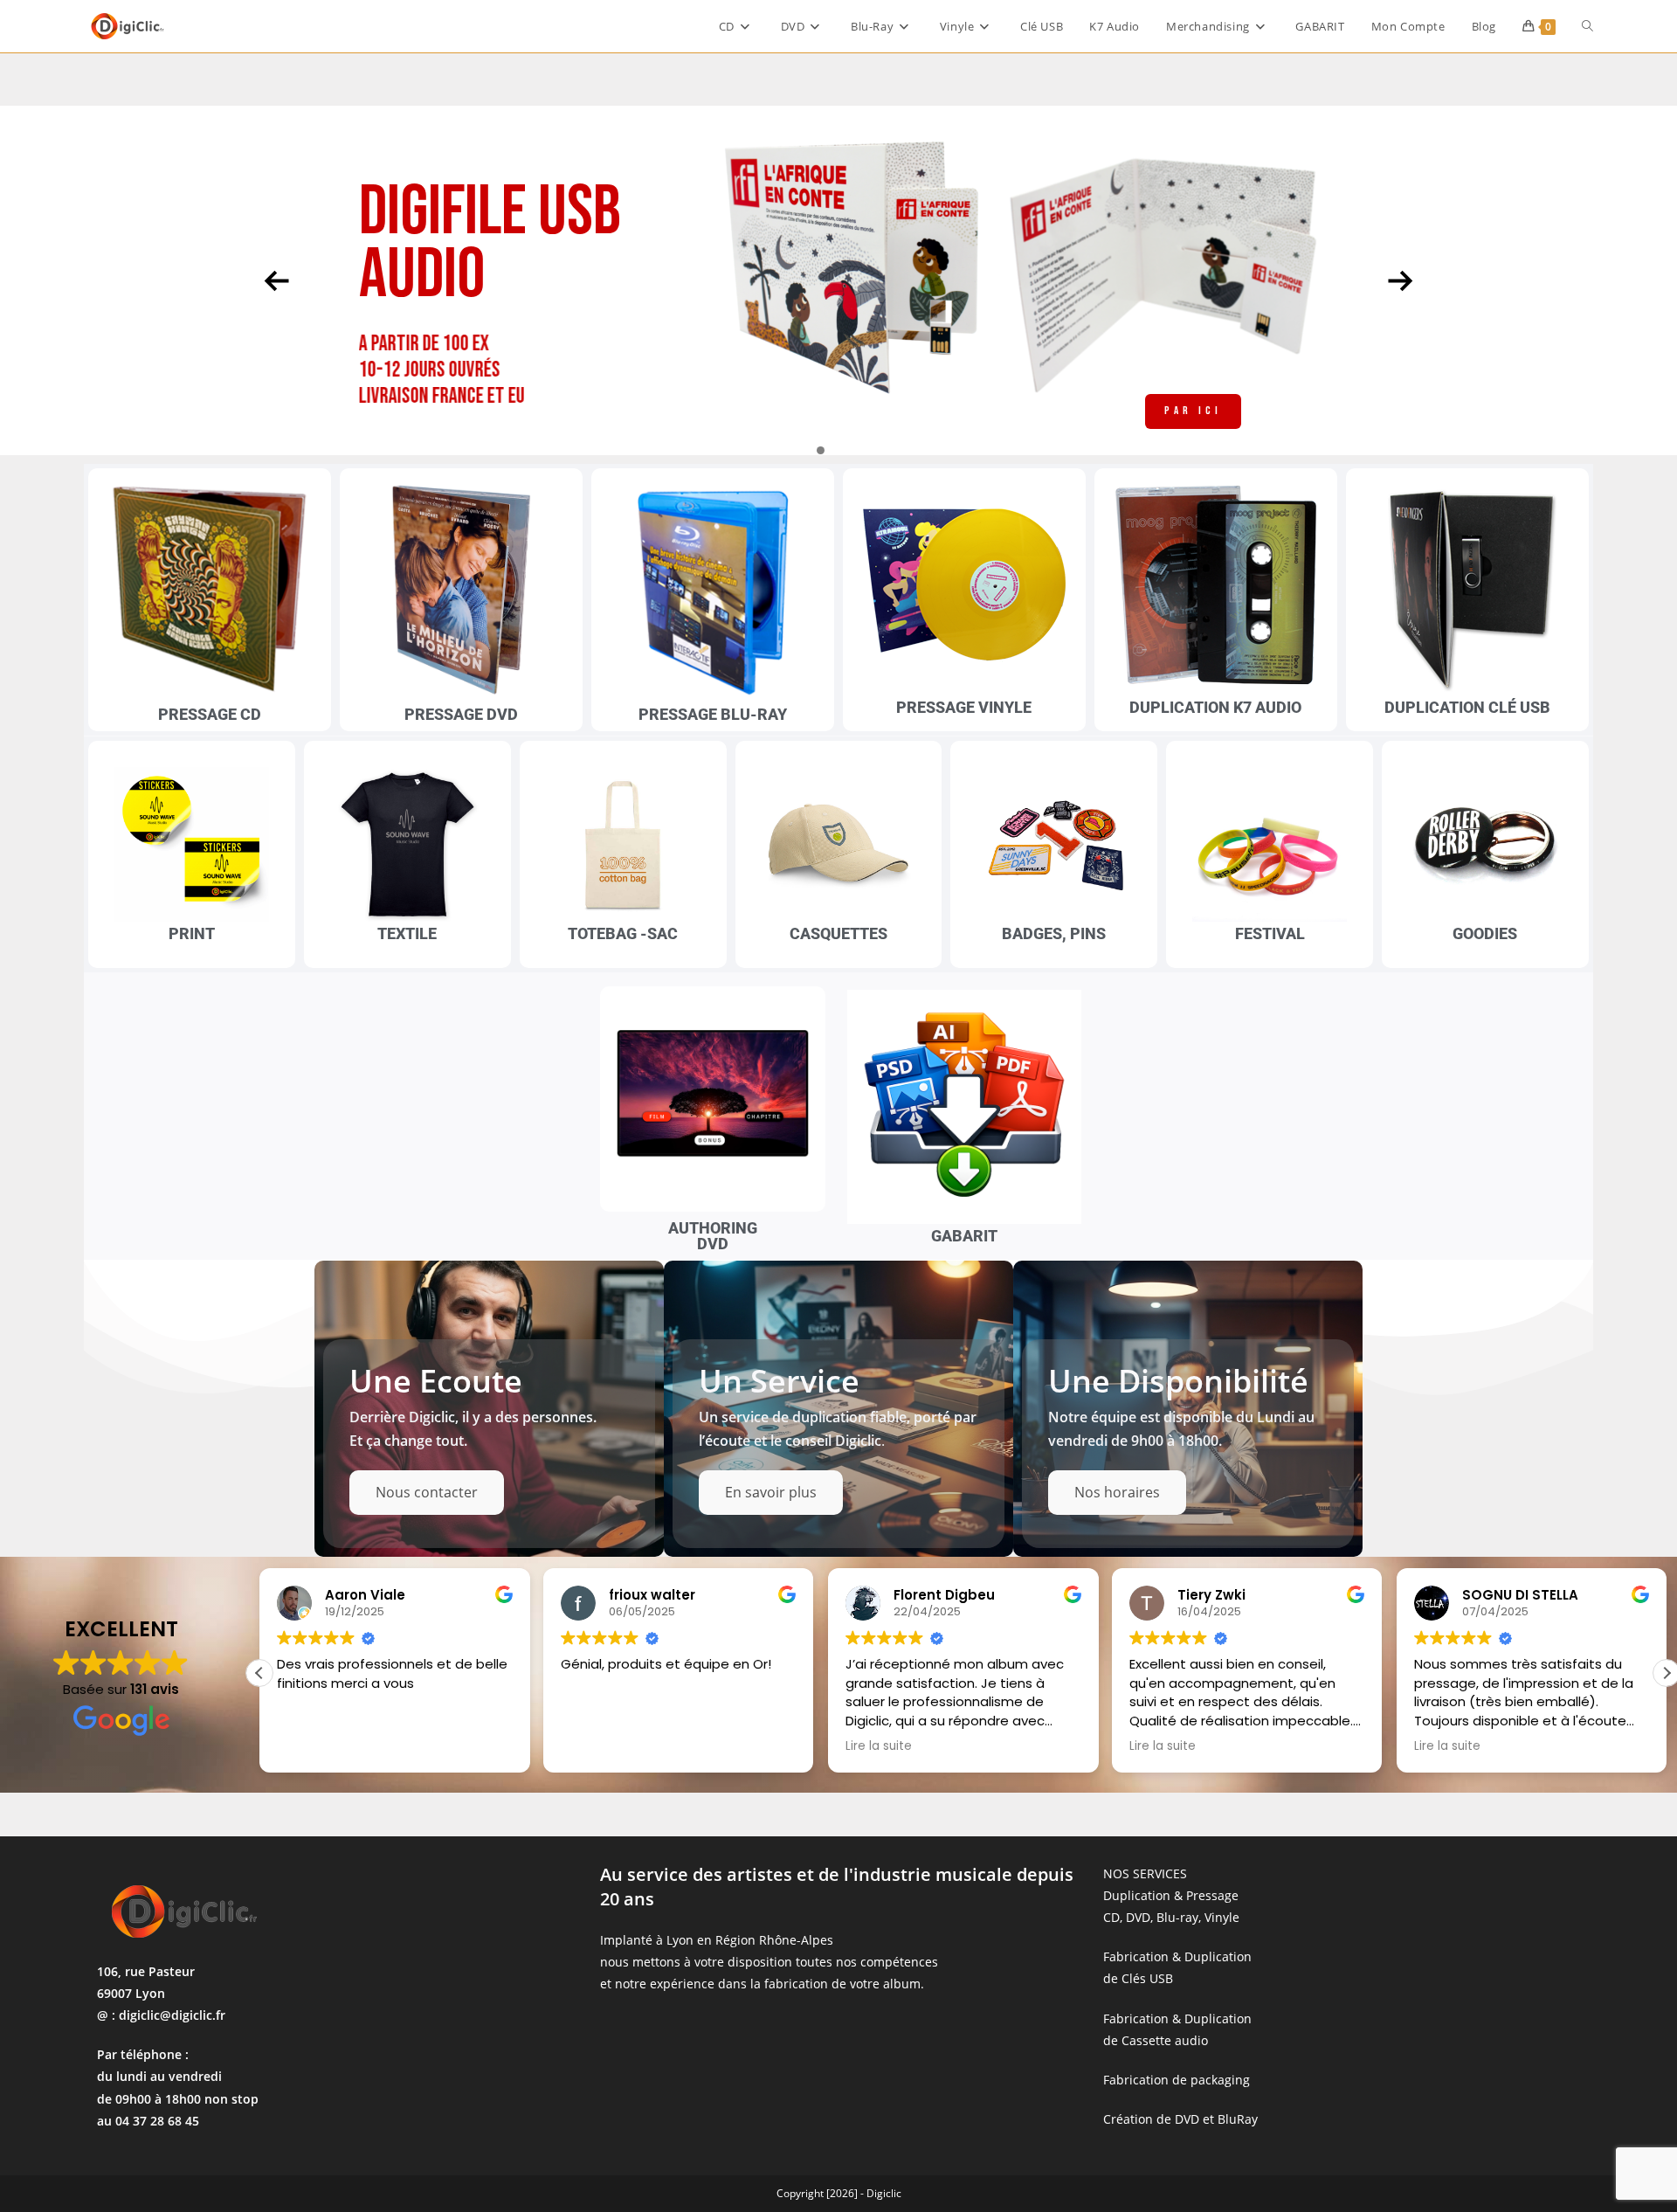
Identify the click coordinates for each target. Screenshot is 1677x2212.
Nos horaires (1117, 1492)
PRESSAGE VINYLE (964, 707)
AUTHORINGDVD (713, 1236)
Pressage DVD (461, 714)
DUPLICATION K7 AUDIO (1215, 707)
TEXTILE (407, 933)
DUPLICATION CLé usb (1467, 707)
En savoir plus (771, 1492)
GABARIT (964, 1236)
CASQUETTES (838, 933)
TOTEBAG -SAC (623, 933)
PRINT (192, 933)
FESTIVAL (1270, 933)
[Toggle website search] (1587, 26)
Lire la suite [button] (594, 1746)
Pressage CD (210, 714)
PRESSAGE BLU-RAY (713, 714)
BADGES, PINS (1054, 933)
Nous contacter (427, 1492)
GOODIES (1485, 933)
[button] (259, 1673)
